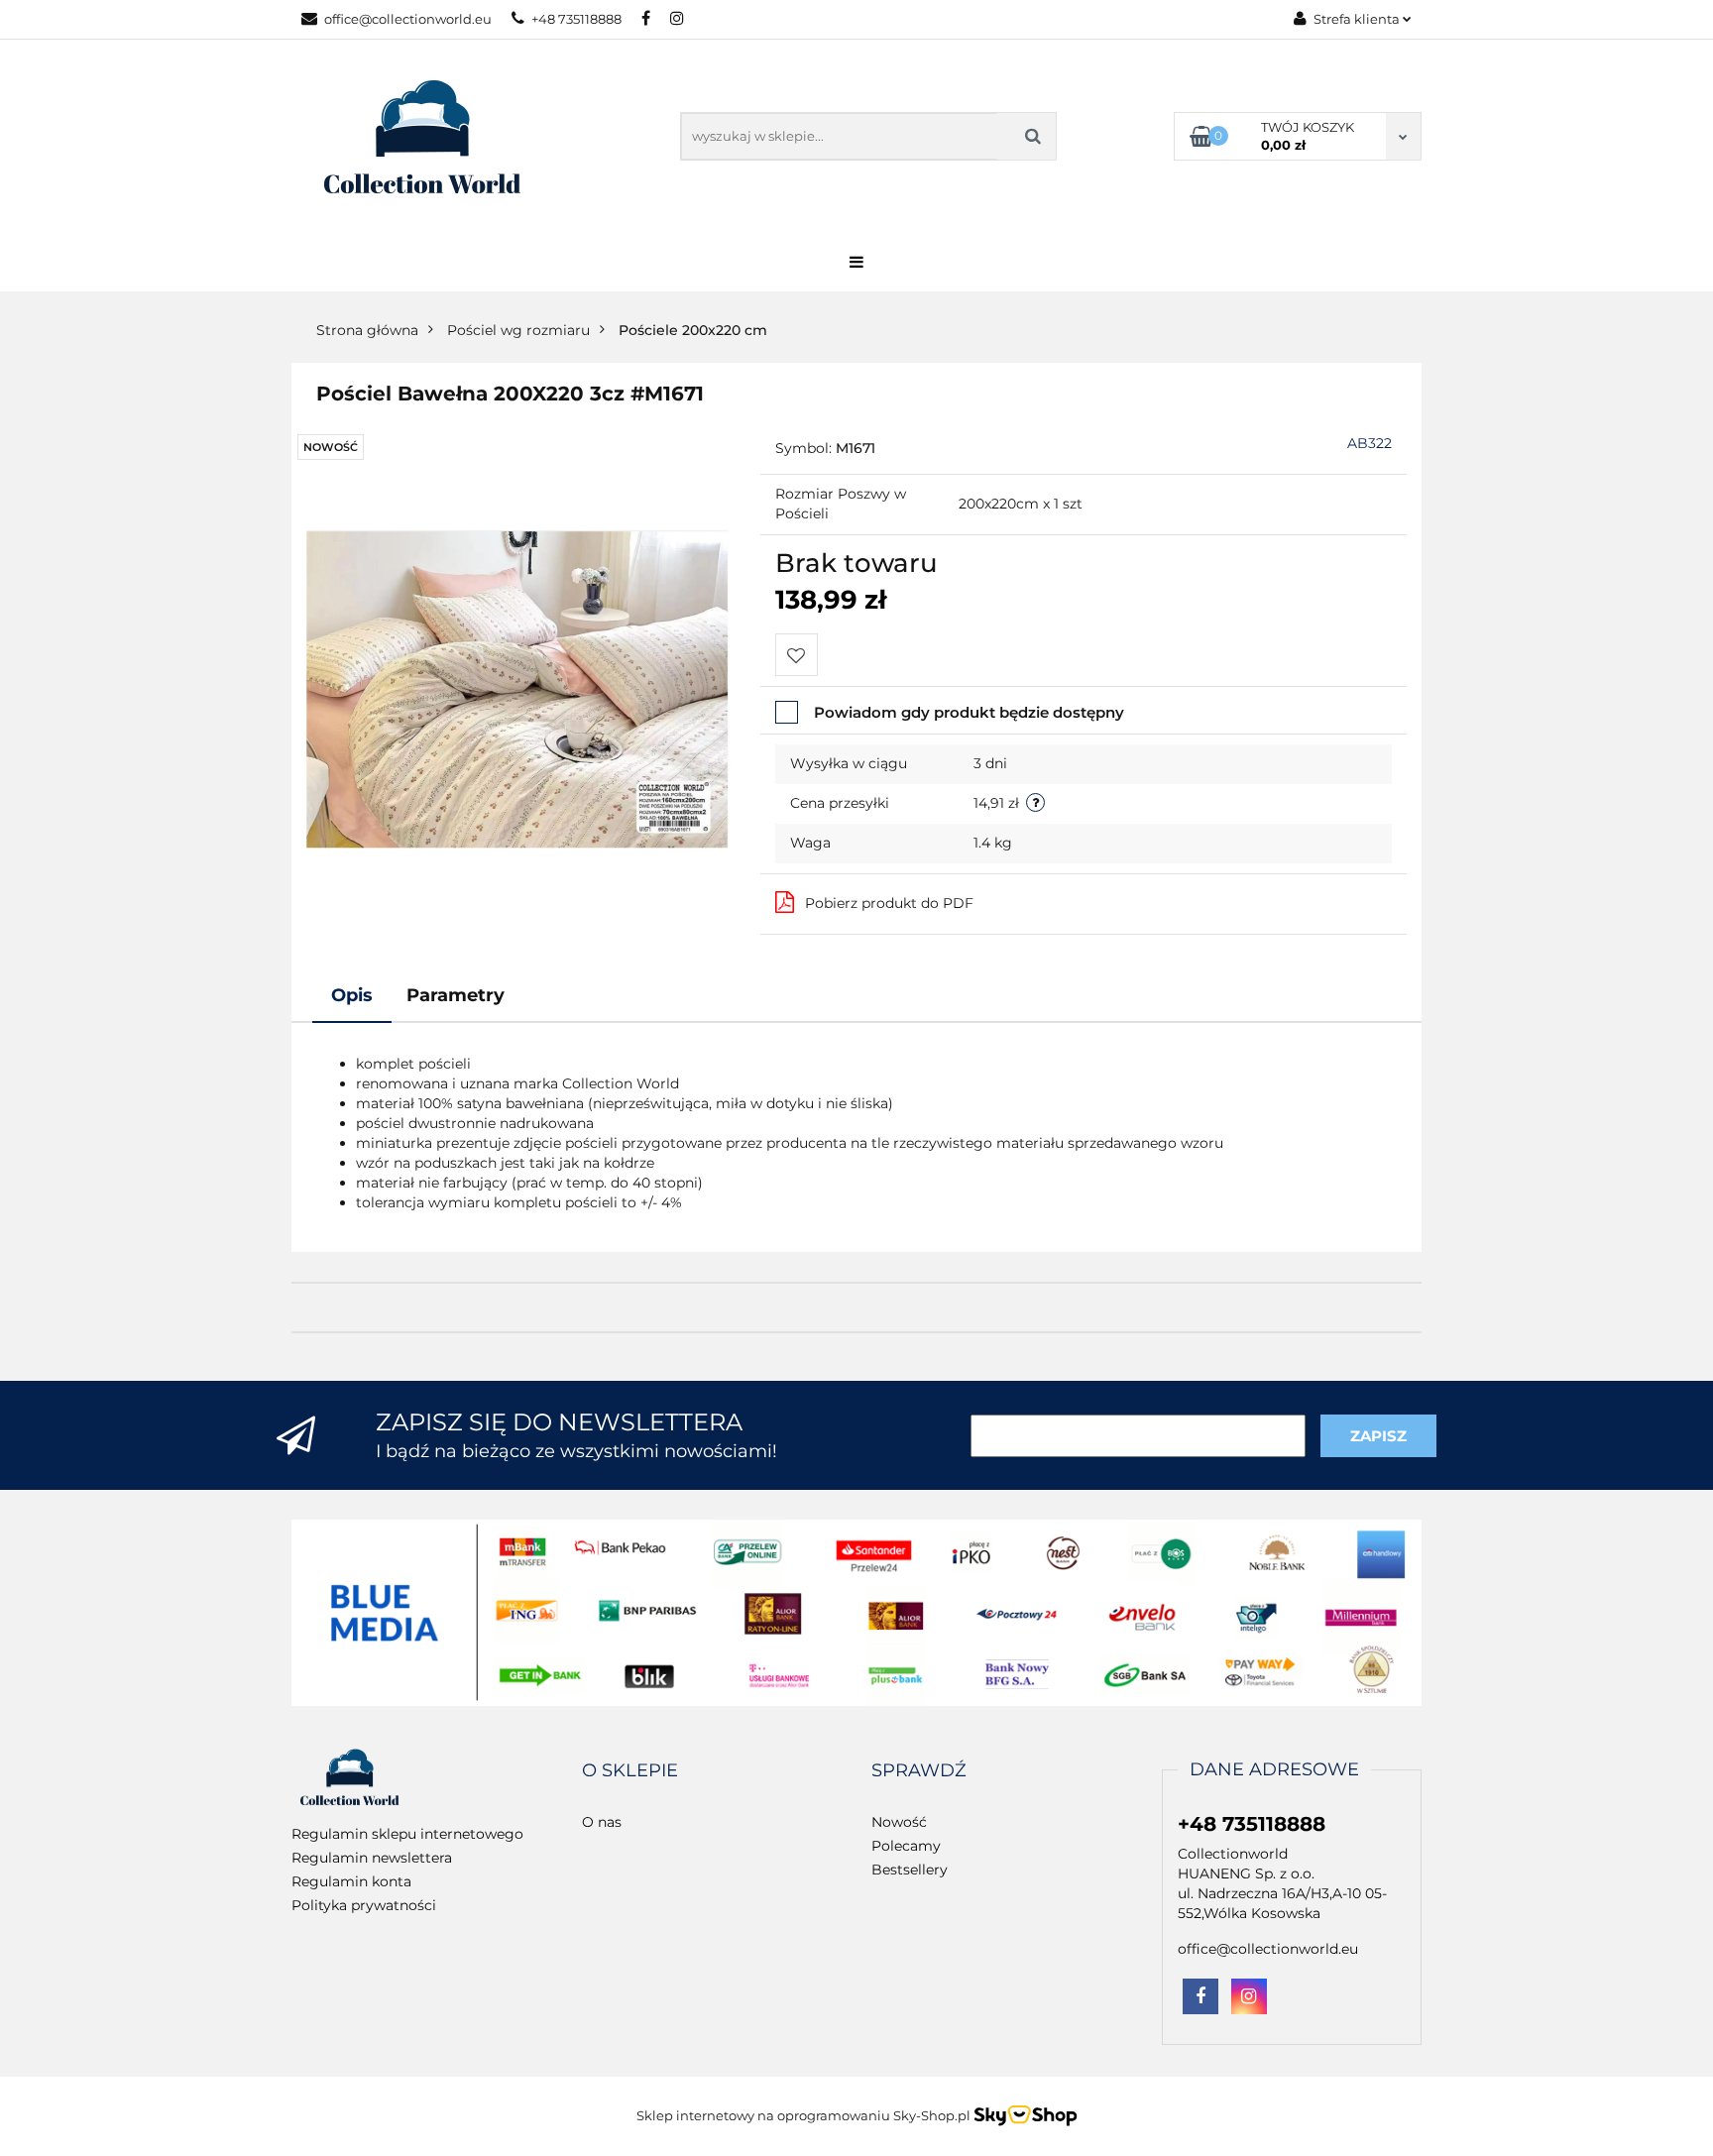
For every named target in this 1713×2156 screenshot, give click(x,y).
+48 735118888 (576, 19)
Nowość (899, 1822)
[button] (630, 1771)
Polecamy (906, 1846)
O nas (602, 1822)
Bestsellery (910, 1870)
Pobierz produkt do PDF (889, 903)
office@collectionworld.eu (408, 19)
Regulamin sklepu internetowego (407, 1834)
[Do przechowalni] (797, 655)
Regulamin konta (351, 1881)
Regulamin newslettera (372, 1858)
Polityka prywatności (364, 1905)
